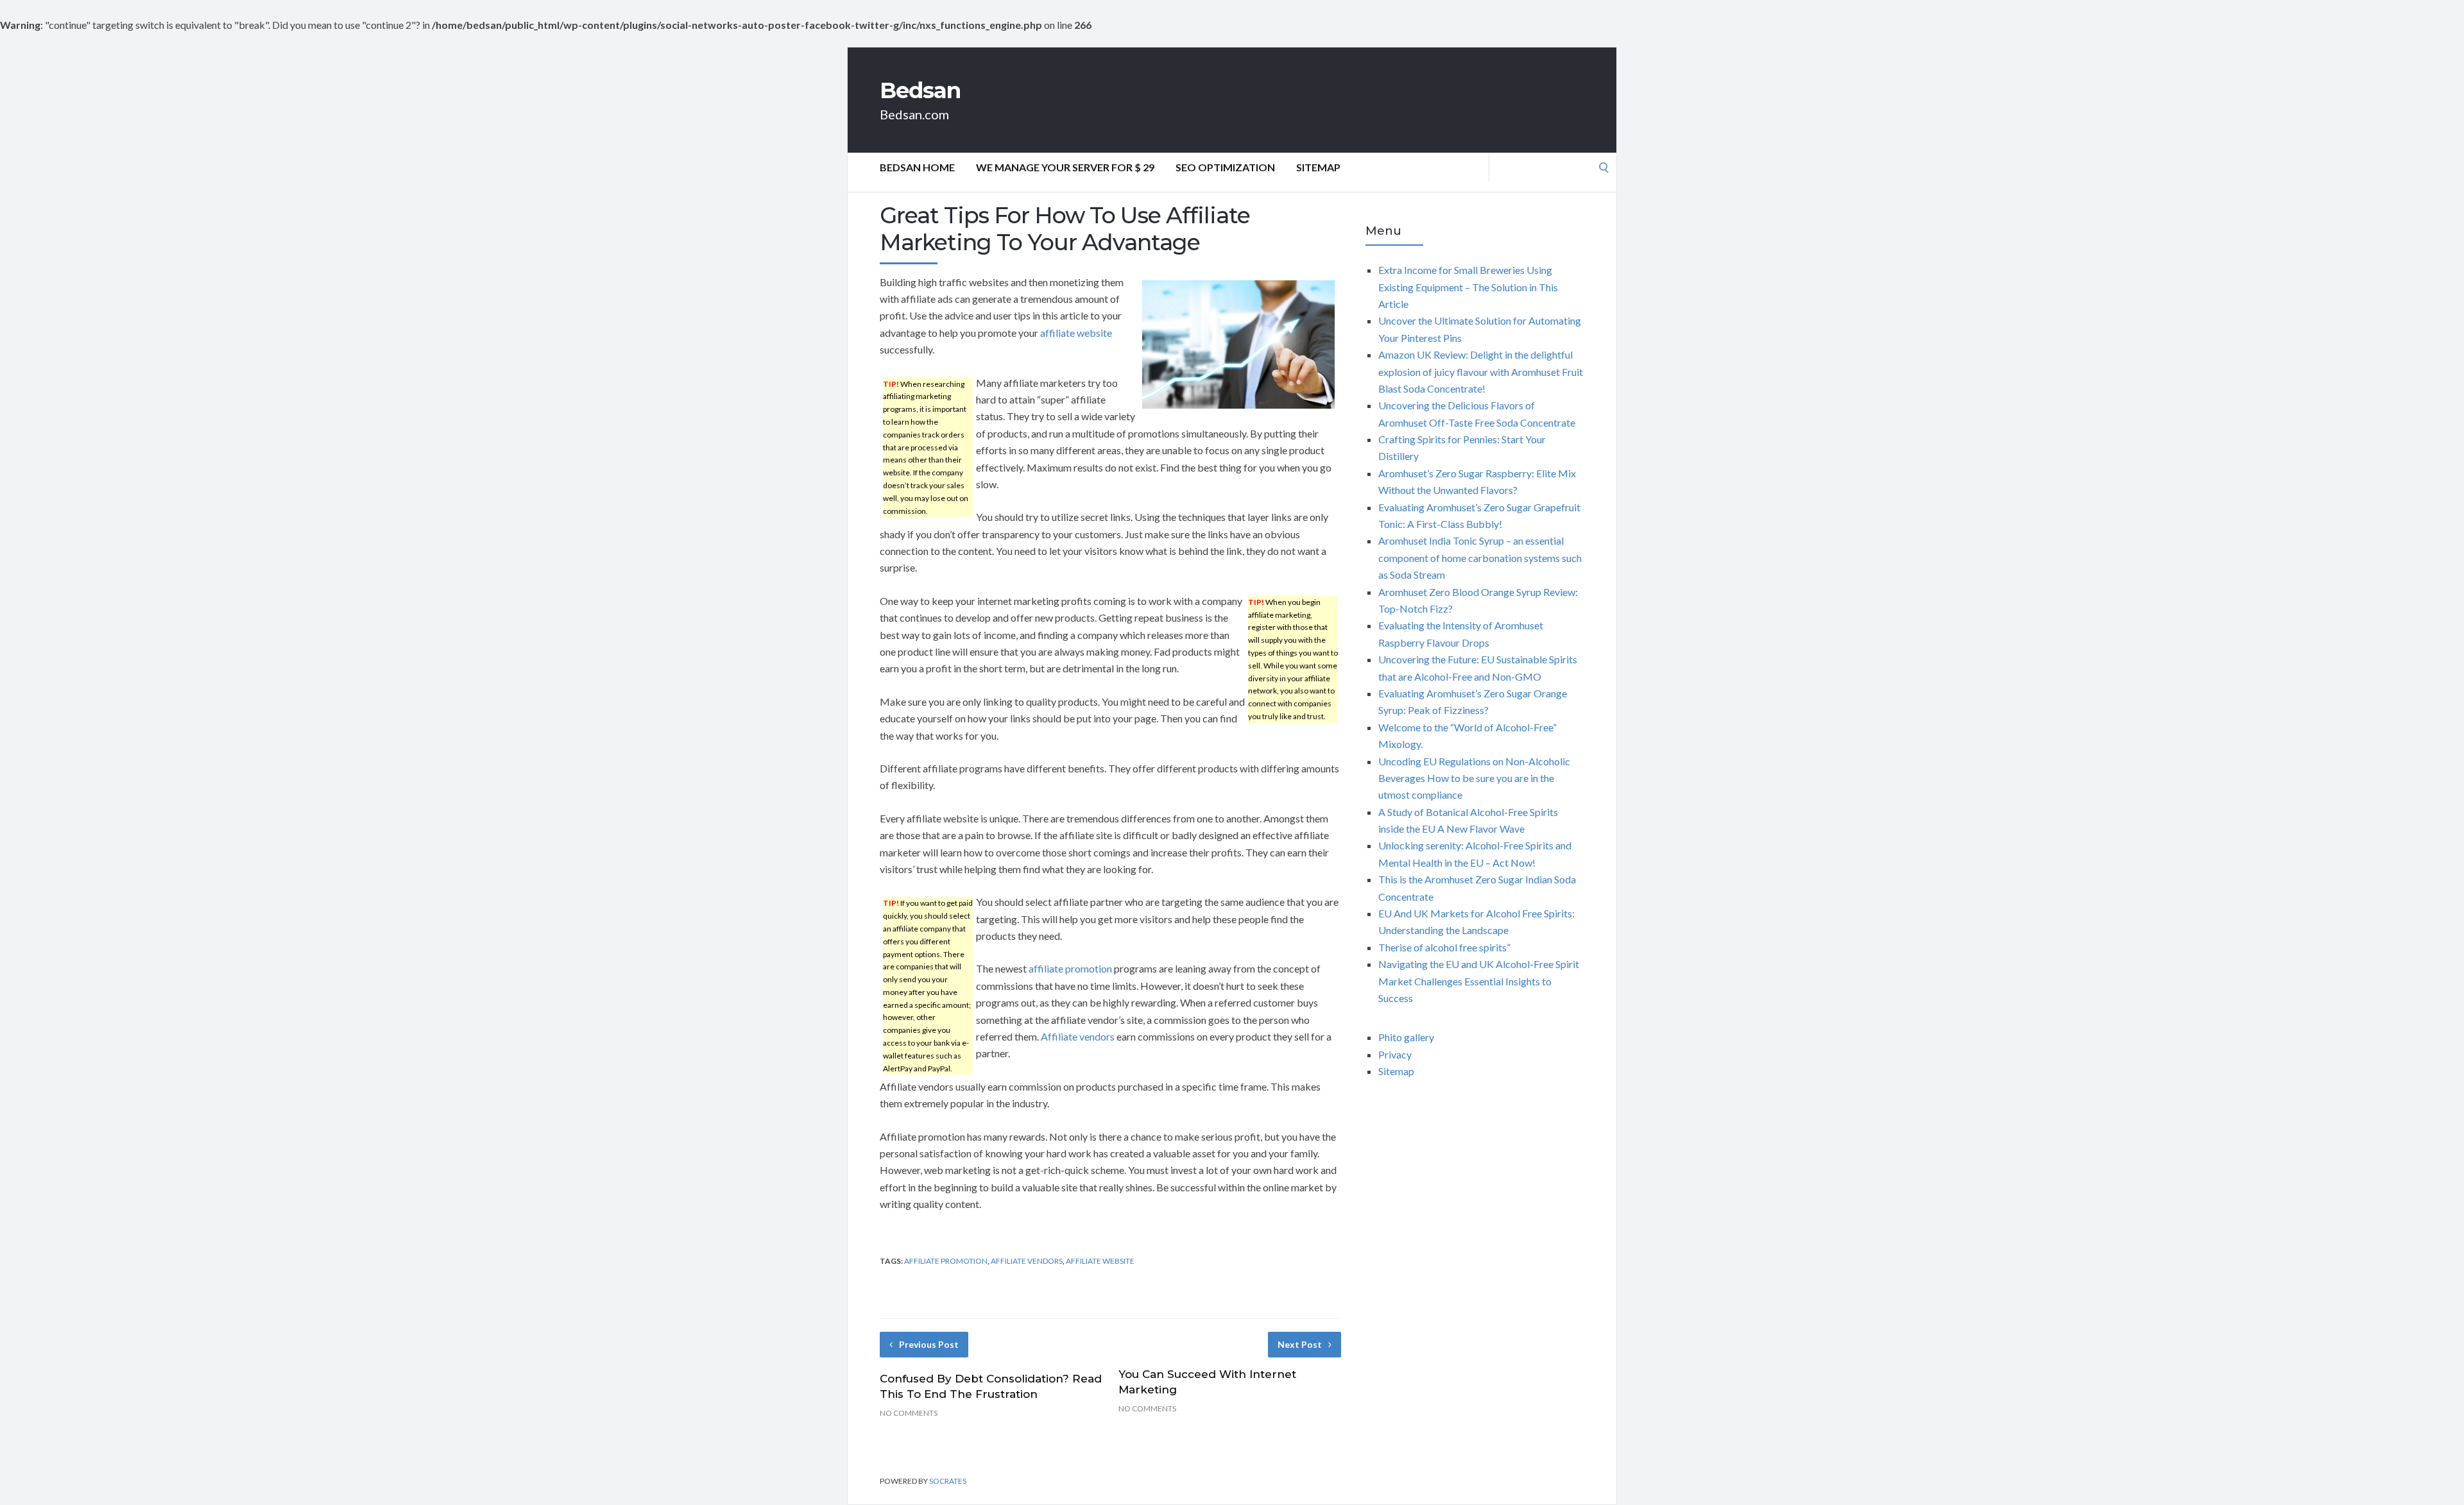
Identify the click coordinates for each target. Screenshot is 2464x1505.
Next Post (1300, 1344)
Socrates (948, 1481)
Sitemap (1318, 167)
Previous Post (929, 1344)
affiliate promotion (1070, 968)
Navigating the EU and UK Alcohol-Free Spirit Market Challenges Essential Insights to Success (1479, 981)
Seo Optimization (1225, 167)
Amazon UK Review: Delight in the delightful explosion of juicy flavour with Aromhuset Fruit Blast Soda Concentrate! (1481, 371)
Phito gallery (1406, 1037)
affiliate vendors (1027, 1261)
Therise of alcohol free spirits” (1444, 947)
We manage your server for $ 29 (1065, 167)
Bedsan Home (917, 167)
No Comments (909, 1413)
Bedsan (920, 90)
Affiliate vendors (1078, 1036)
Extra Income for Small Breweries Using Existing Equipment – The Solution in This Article (1468, 287)
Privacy (1395, 1054)
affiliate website (1076, 333)
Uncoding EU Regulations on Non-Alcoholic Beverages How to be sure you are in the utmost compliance (1474, 778)
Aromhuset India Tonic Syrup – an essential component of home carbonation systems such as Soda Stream (1480, 557)
